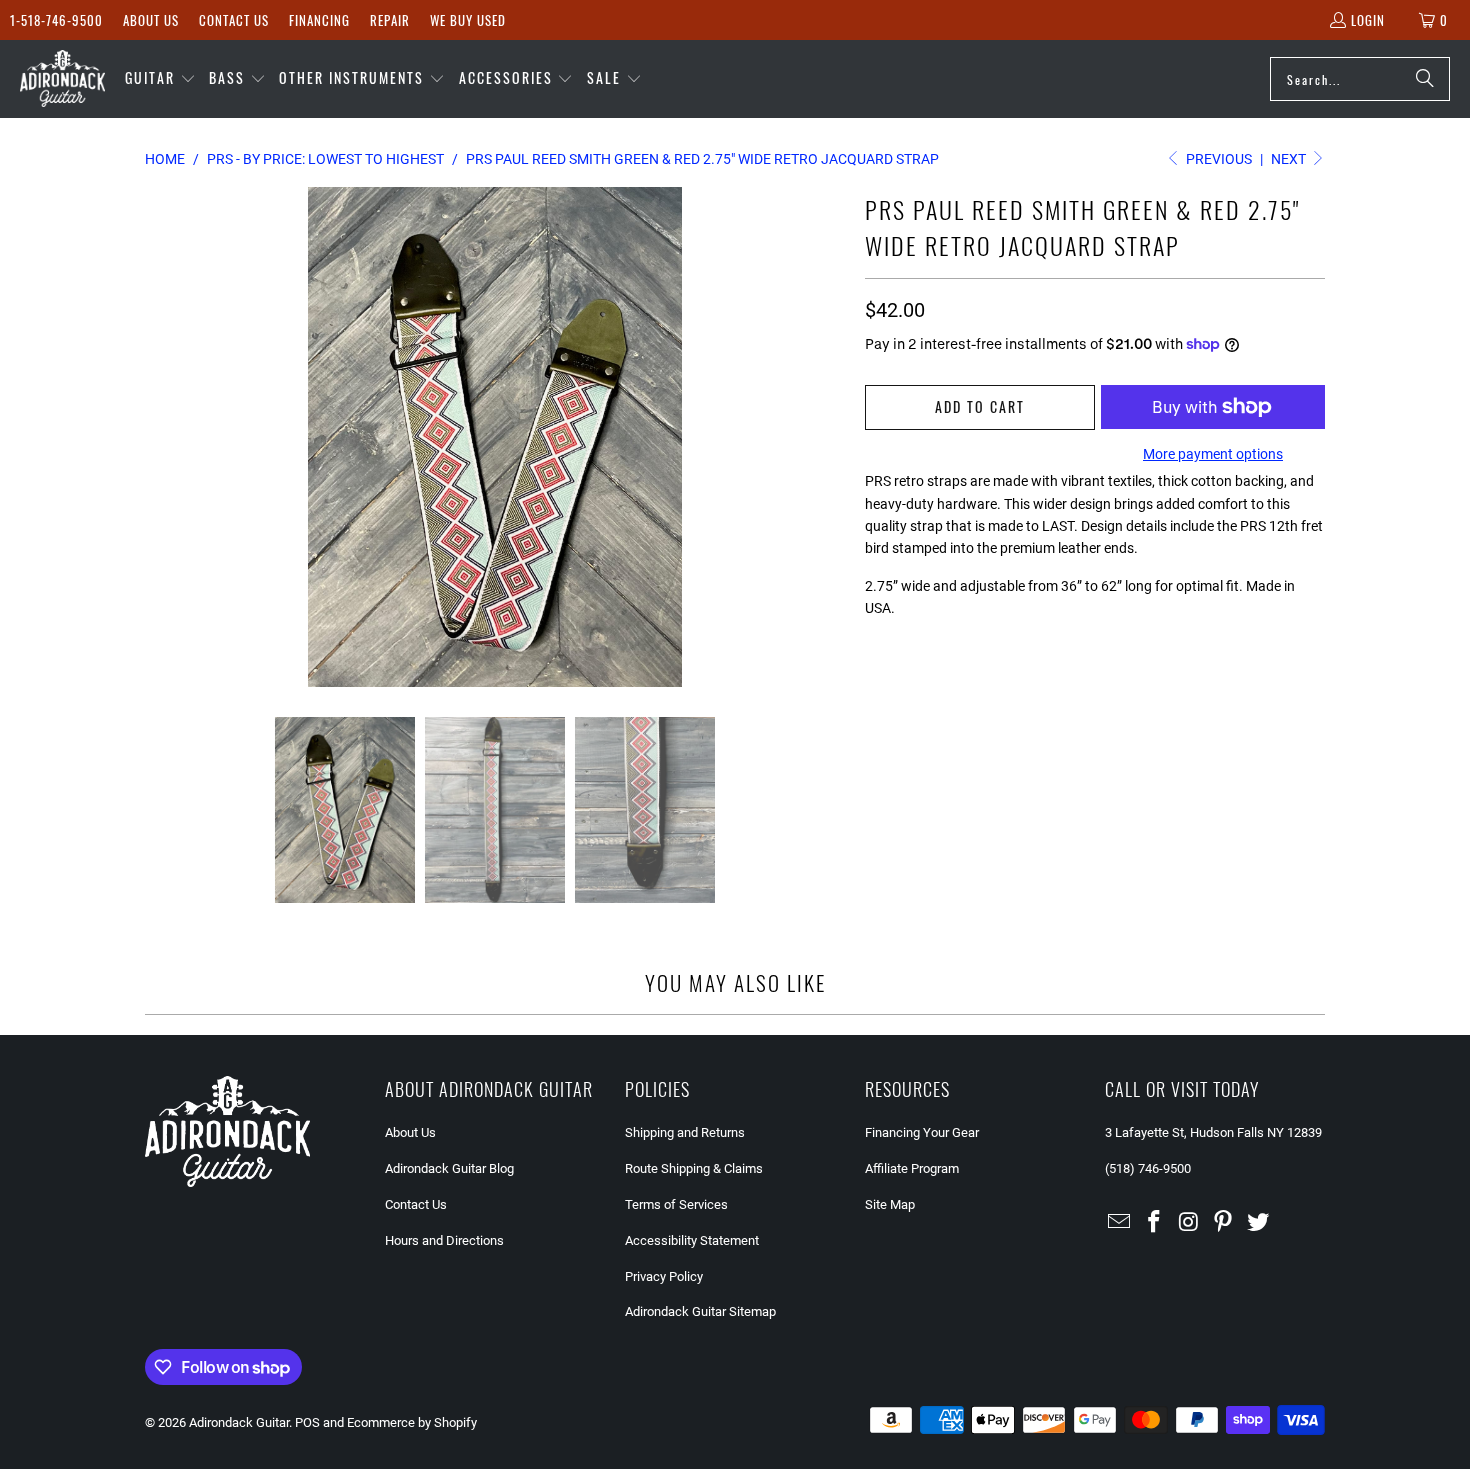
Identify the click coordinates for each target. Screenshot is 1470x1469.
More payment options (1213, 454)
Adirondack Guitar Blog (449, 1168)
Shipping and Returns (685, 1132)
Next (1290, 159)
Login (1368, 20)
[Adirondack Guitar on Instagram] (1189, 1223)
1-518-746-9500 (56, 20)
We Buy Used (468, 20)
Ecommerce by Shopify (412, 1422)
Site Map (890, 1204)
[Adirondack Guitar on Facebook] (1155, 1223)
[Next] (830, 437)
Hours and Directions (444, 1240)
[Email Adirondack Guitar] (1120, 1223)
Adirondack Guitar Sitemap (700, 1311)
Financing (319, 20)
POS (307, 1422)
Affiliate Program (912, 1168)
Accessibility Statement (692, 1240)
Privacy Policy (664, 1276)
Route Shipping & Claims (694, 1168)
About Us (151, 20)
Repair (390, 20)
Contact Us (234, 20)
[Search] (1425, 79)
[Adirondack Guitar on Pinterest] (1224, 1223)
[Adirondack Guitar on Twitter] (1259, 1223)
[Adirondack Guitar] (62, 79)
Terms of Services (676, 1204)
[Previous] (160, 437)
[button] (160, 79)
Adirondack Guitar (239, 1422)
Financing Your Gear (922, 1132)
